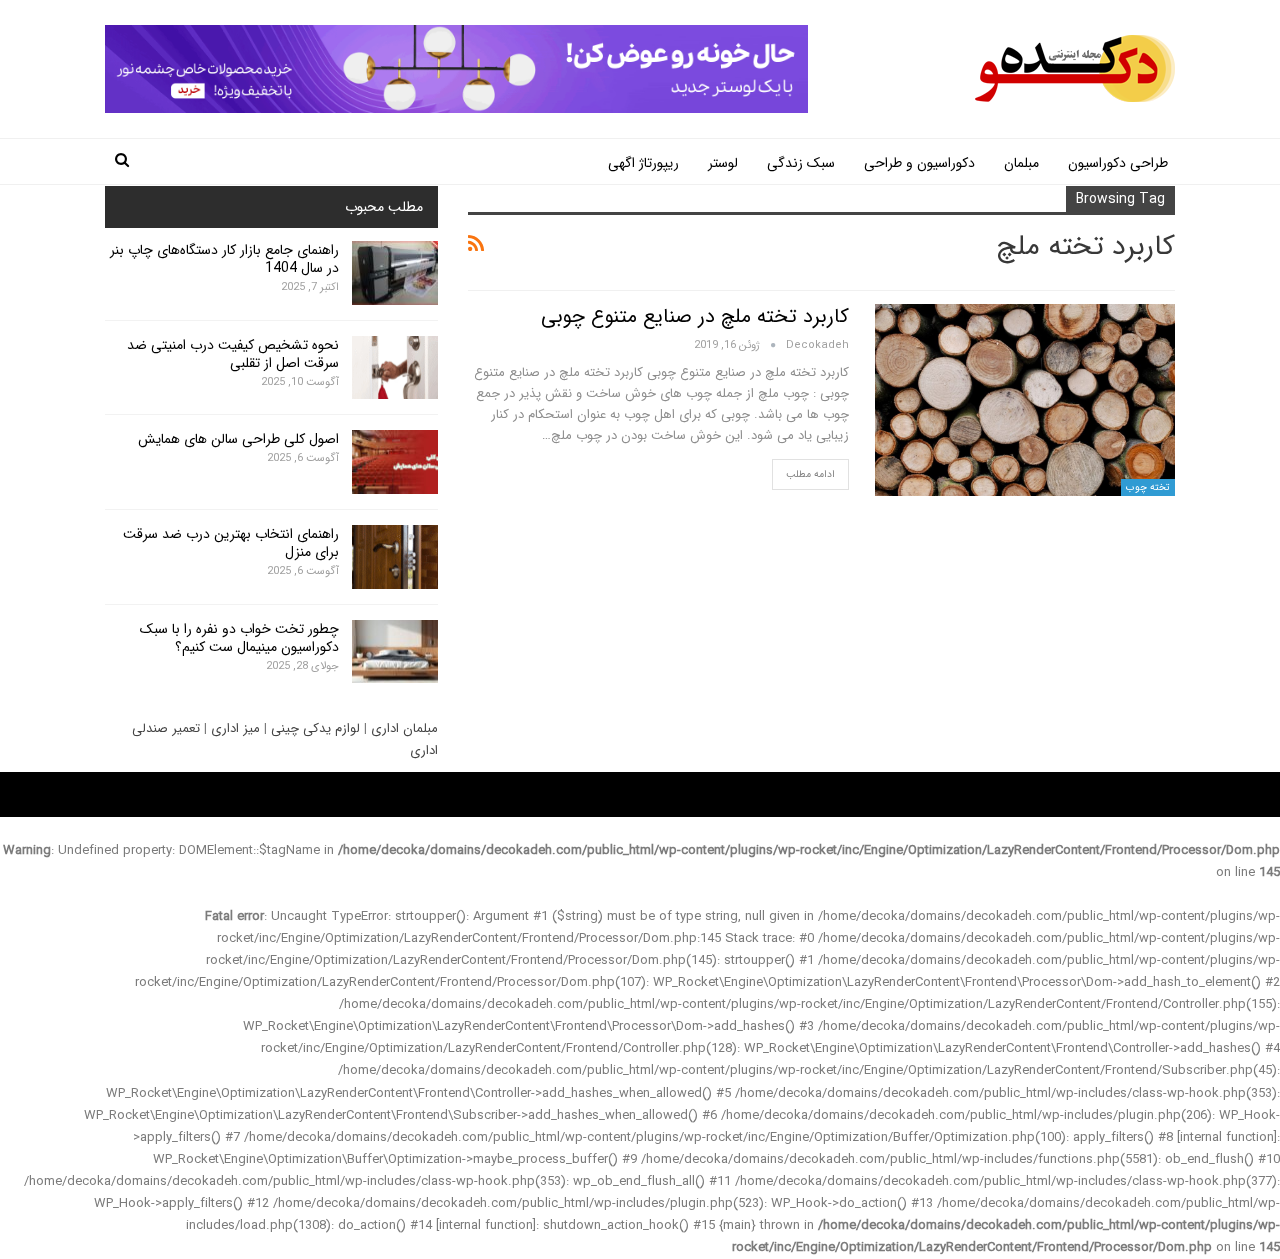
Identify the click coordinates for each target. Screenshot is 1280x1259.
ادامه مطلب (810, 474)
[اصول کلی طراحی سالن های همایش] (395, 462)
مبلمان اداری (404, 728)
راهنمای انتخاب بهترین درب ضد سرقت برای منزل (231, 543)
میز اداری (235, 728)
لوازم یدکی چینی (315, 728)
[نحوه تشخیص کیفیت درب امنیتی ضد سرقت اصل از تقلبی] (395, 368)
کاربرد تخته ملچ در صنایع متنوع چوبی (695, 316)
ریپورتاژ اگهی (643, 163)
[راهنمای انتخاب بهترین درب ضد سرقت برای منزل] (395, 557)
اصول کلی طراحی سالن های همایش (238, 439)
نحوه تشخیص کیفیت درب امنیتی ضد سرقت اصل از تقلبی (233, 354)
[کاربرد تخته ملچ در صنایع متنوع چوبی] (1025, 400)
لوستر (723, 163)
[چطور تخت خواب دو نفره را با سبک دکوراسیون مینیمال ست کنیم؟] (395, 652)
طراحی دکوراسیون (1118, 163)
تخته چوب (1148, 487)
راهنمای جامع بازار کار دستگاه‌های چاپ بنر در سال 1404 (224, 259)
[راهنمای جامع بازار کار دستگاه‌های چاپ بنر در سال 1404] (395, 273)
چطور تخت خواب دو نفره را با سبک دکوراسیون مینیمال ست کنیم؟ (239, 638)
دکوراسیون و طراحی (919, 163)
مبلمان (1021, 163)
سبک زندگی (801, 163)
